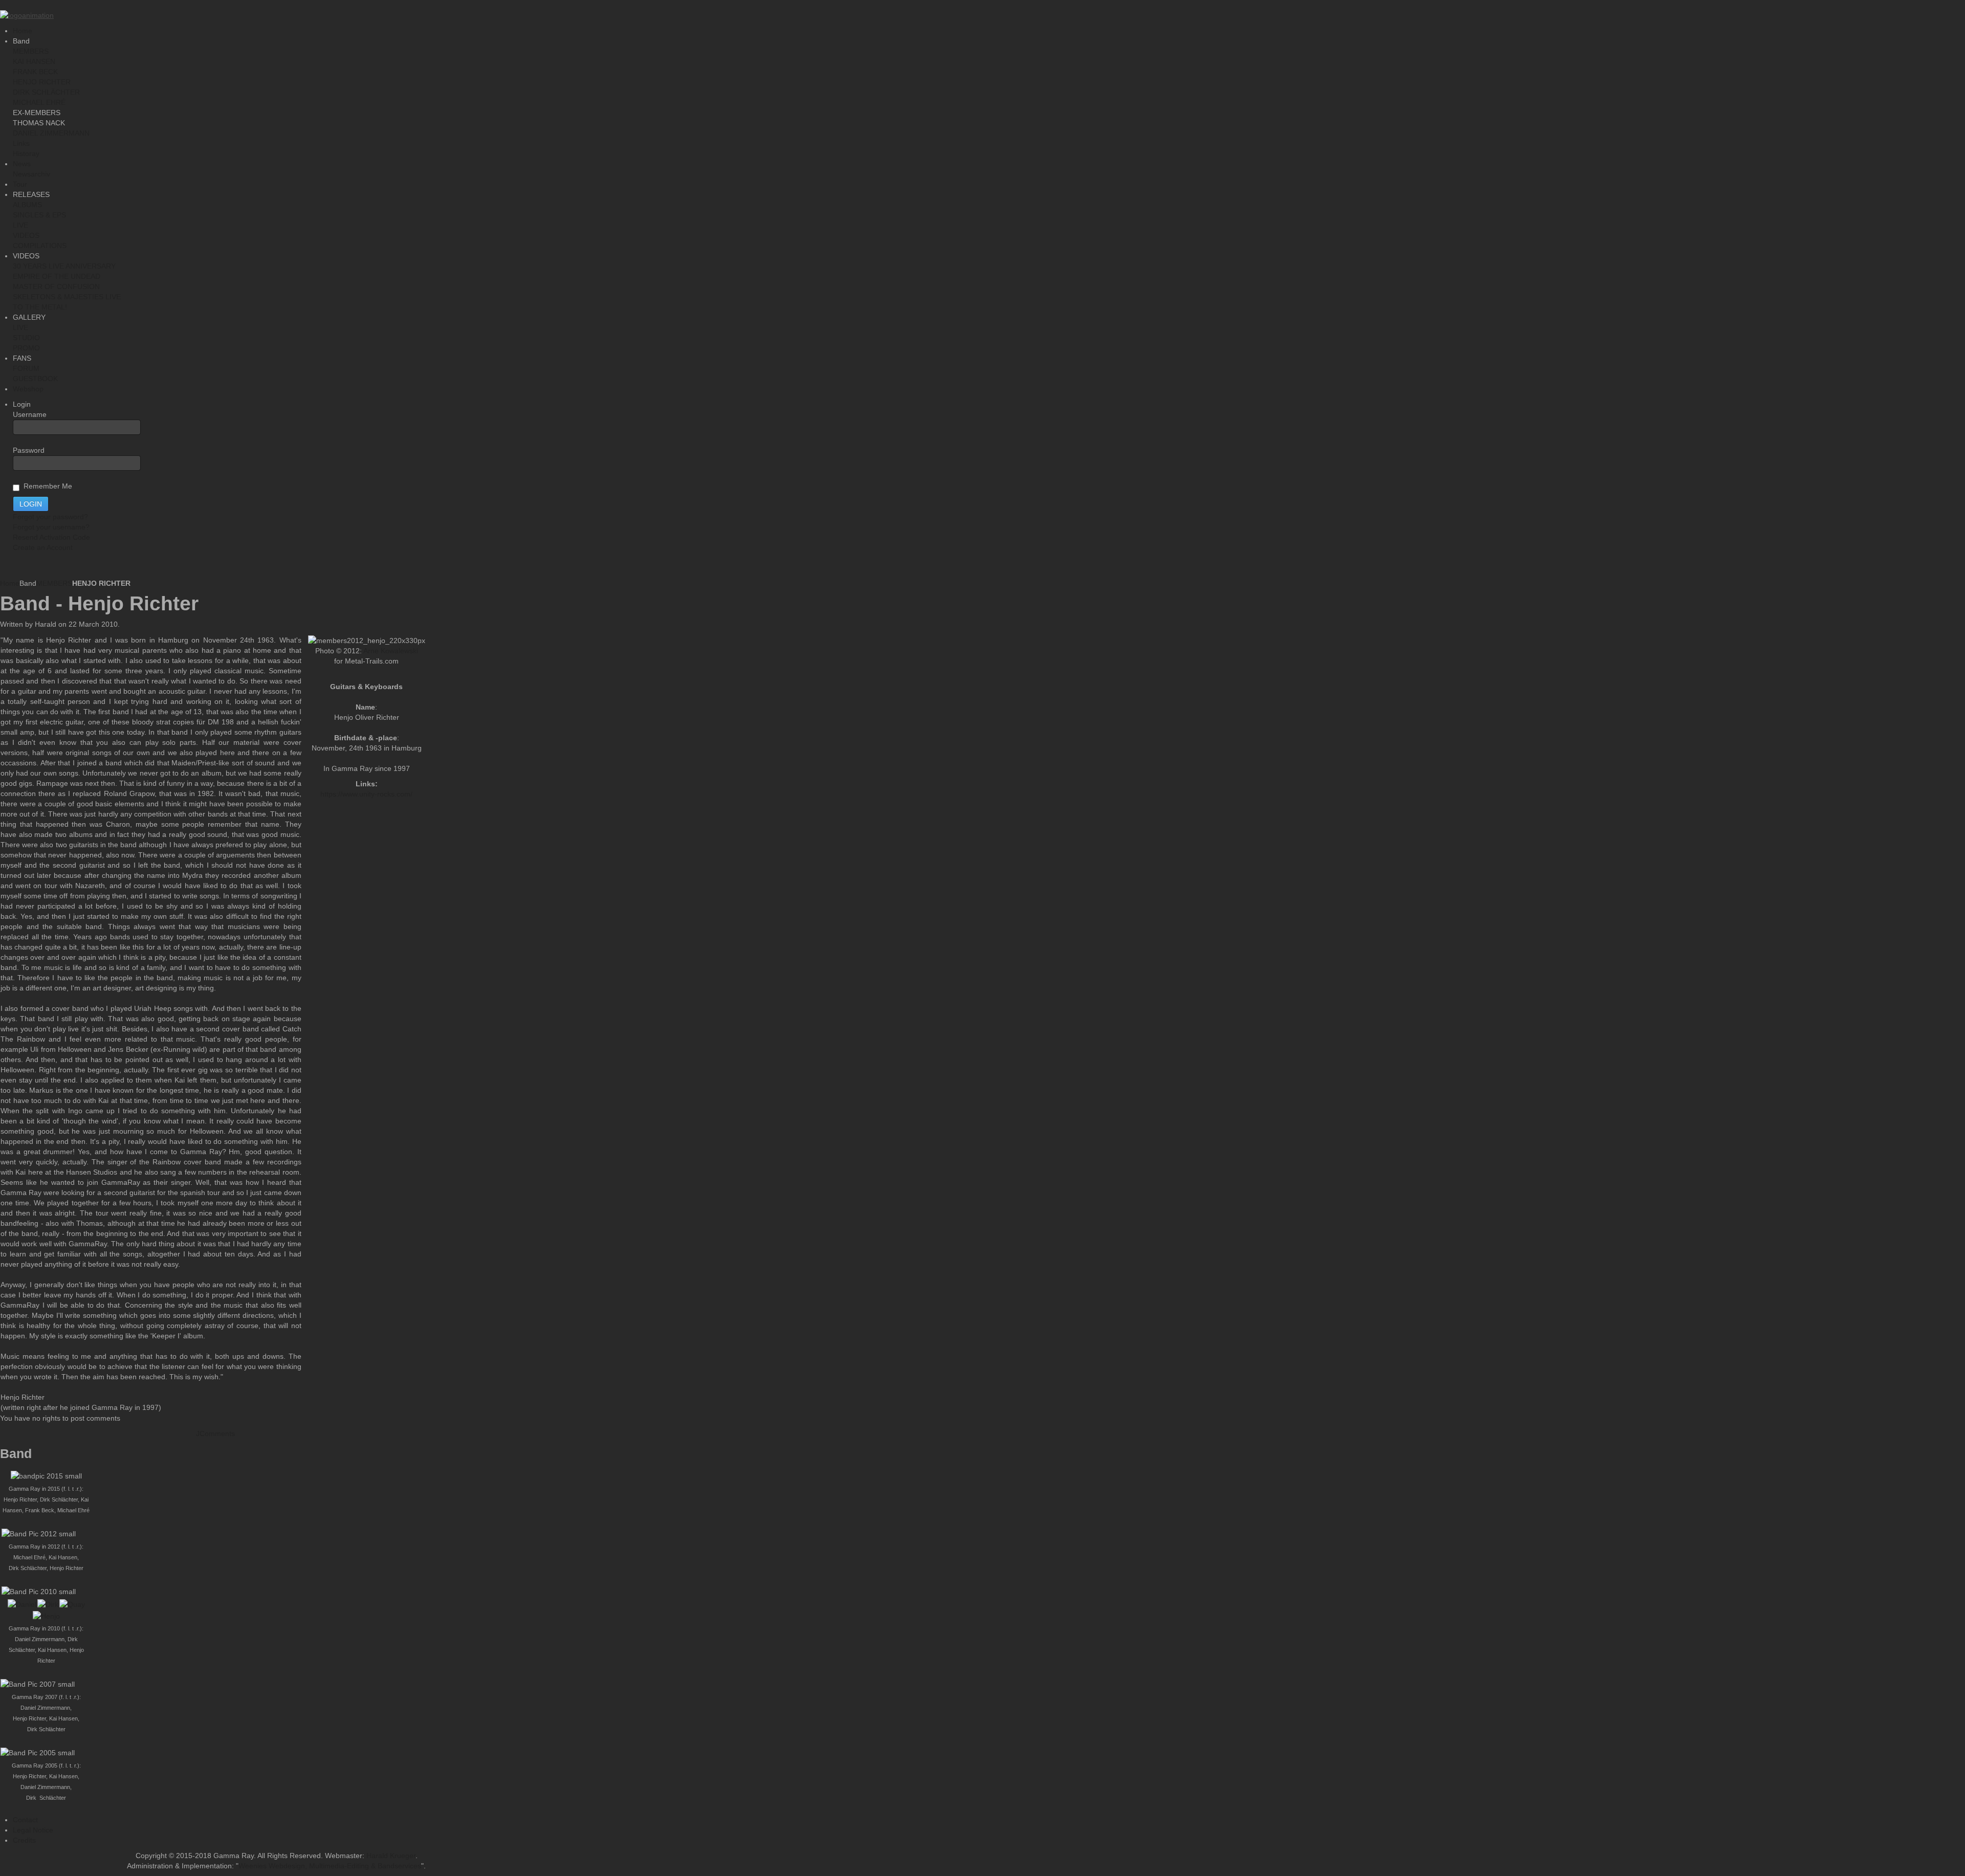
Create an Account (43, 547)
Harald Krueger (391, 1856)
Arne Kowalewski (391, 651)
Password (29, 450)
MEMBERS (54, 583)
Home (10, 583)
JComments (215, 1433)
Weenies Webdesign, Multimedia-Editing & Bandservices (330, 1866)
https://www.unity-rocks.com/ (366, 794)
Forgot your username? (51, 527)
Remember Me (46, 486)
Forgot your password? (50, 517)
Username (30, 414)
